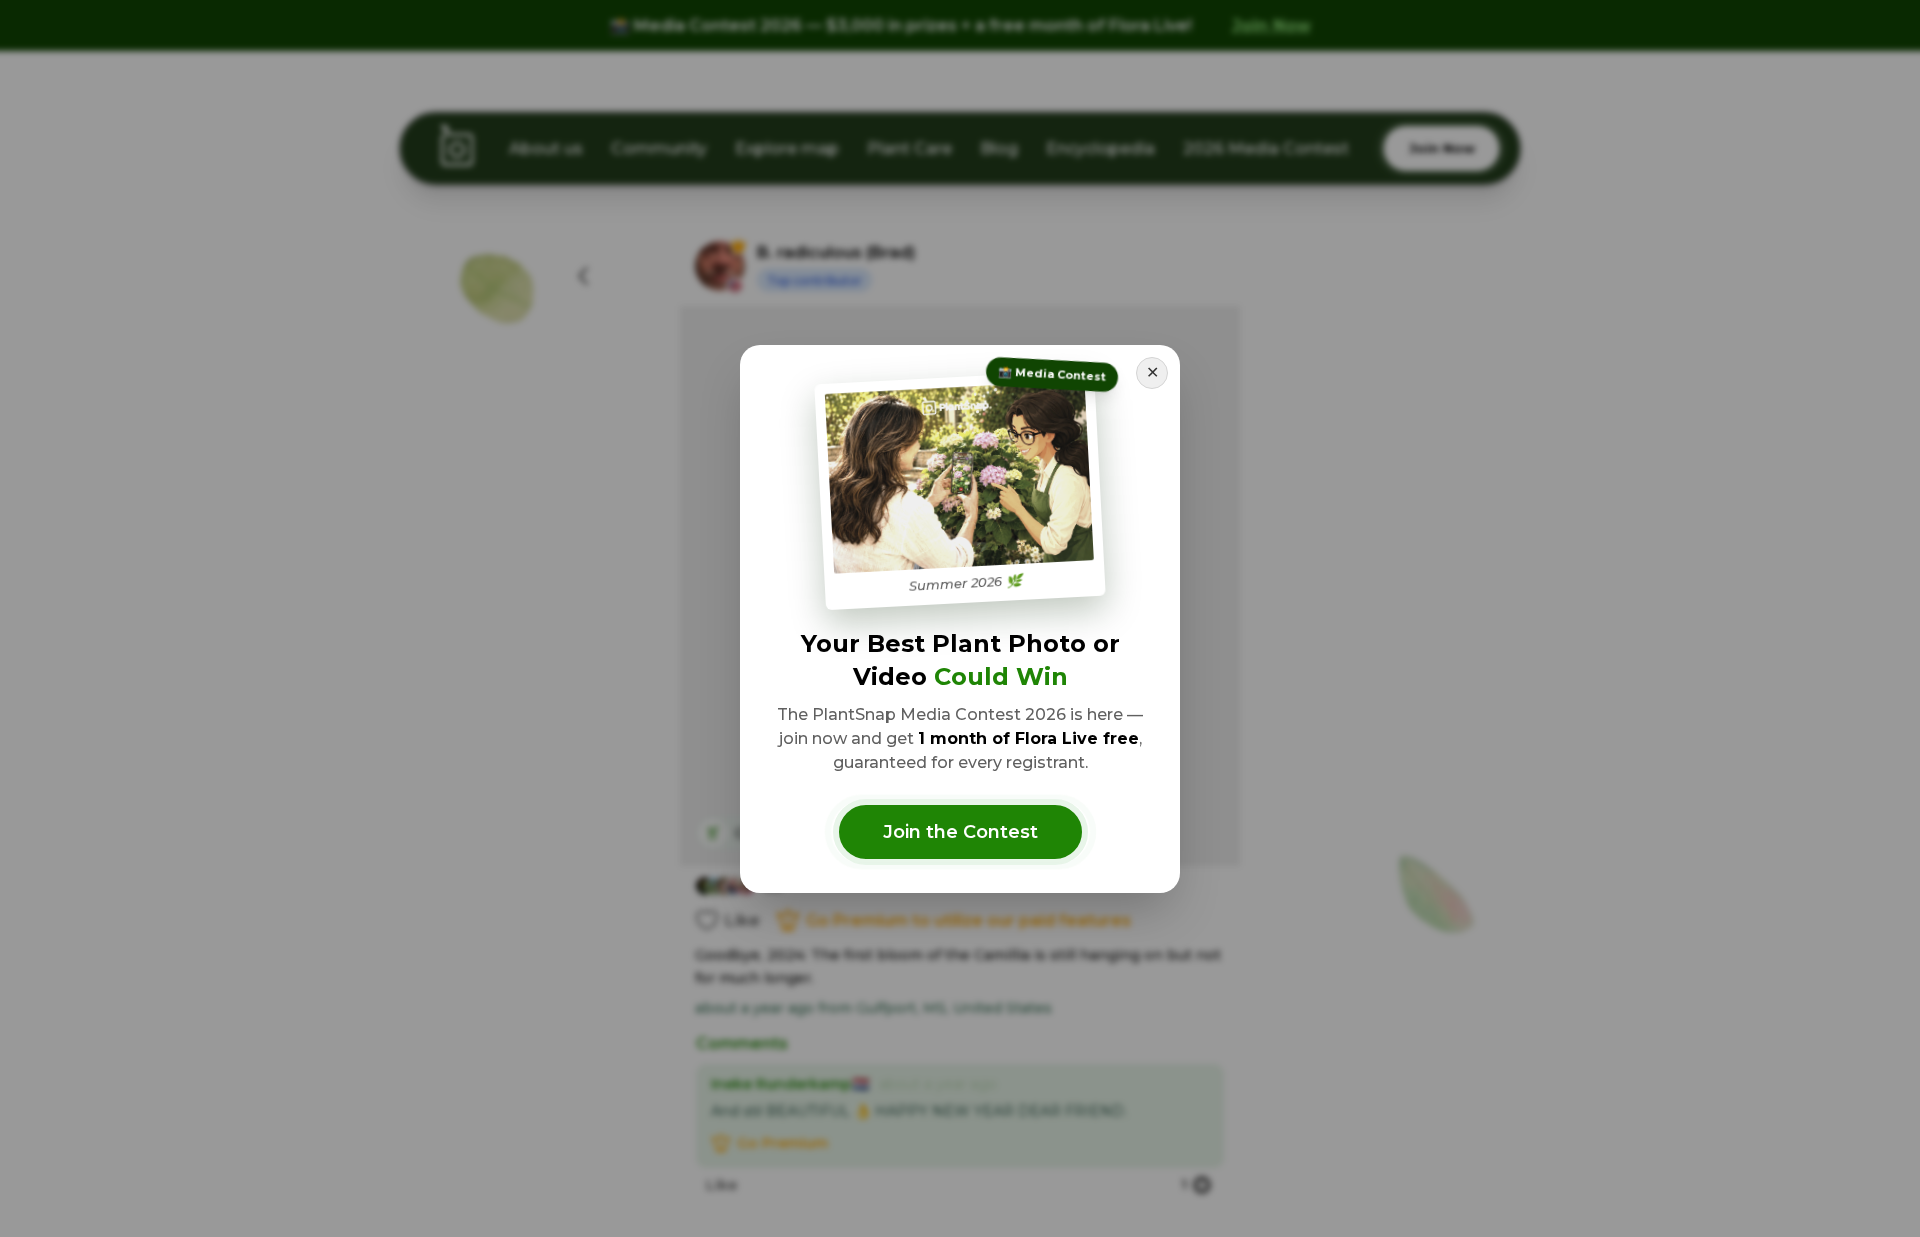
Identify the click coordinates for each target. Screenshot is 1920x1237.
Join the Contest (960, 832)
